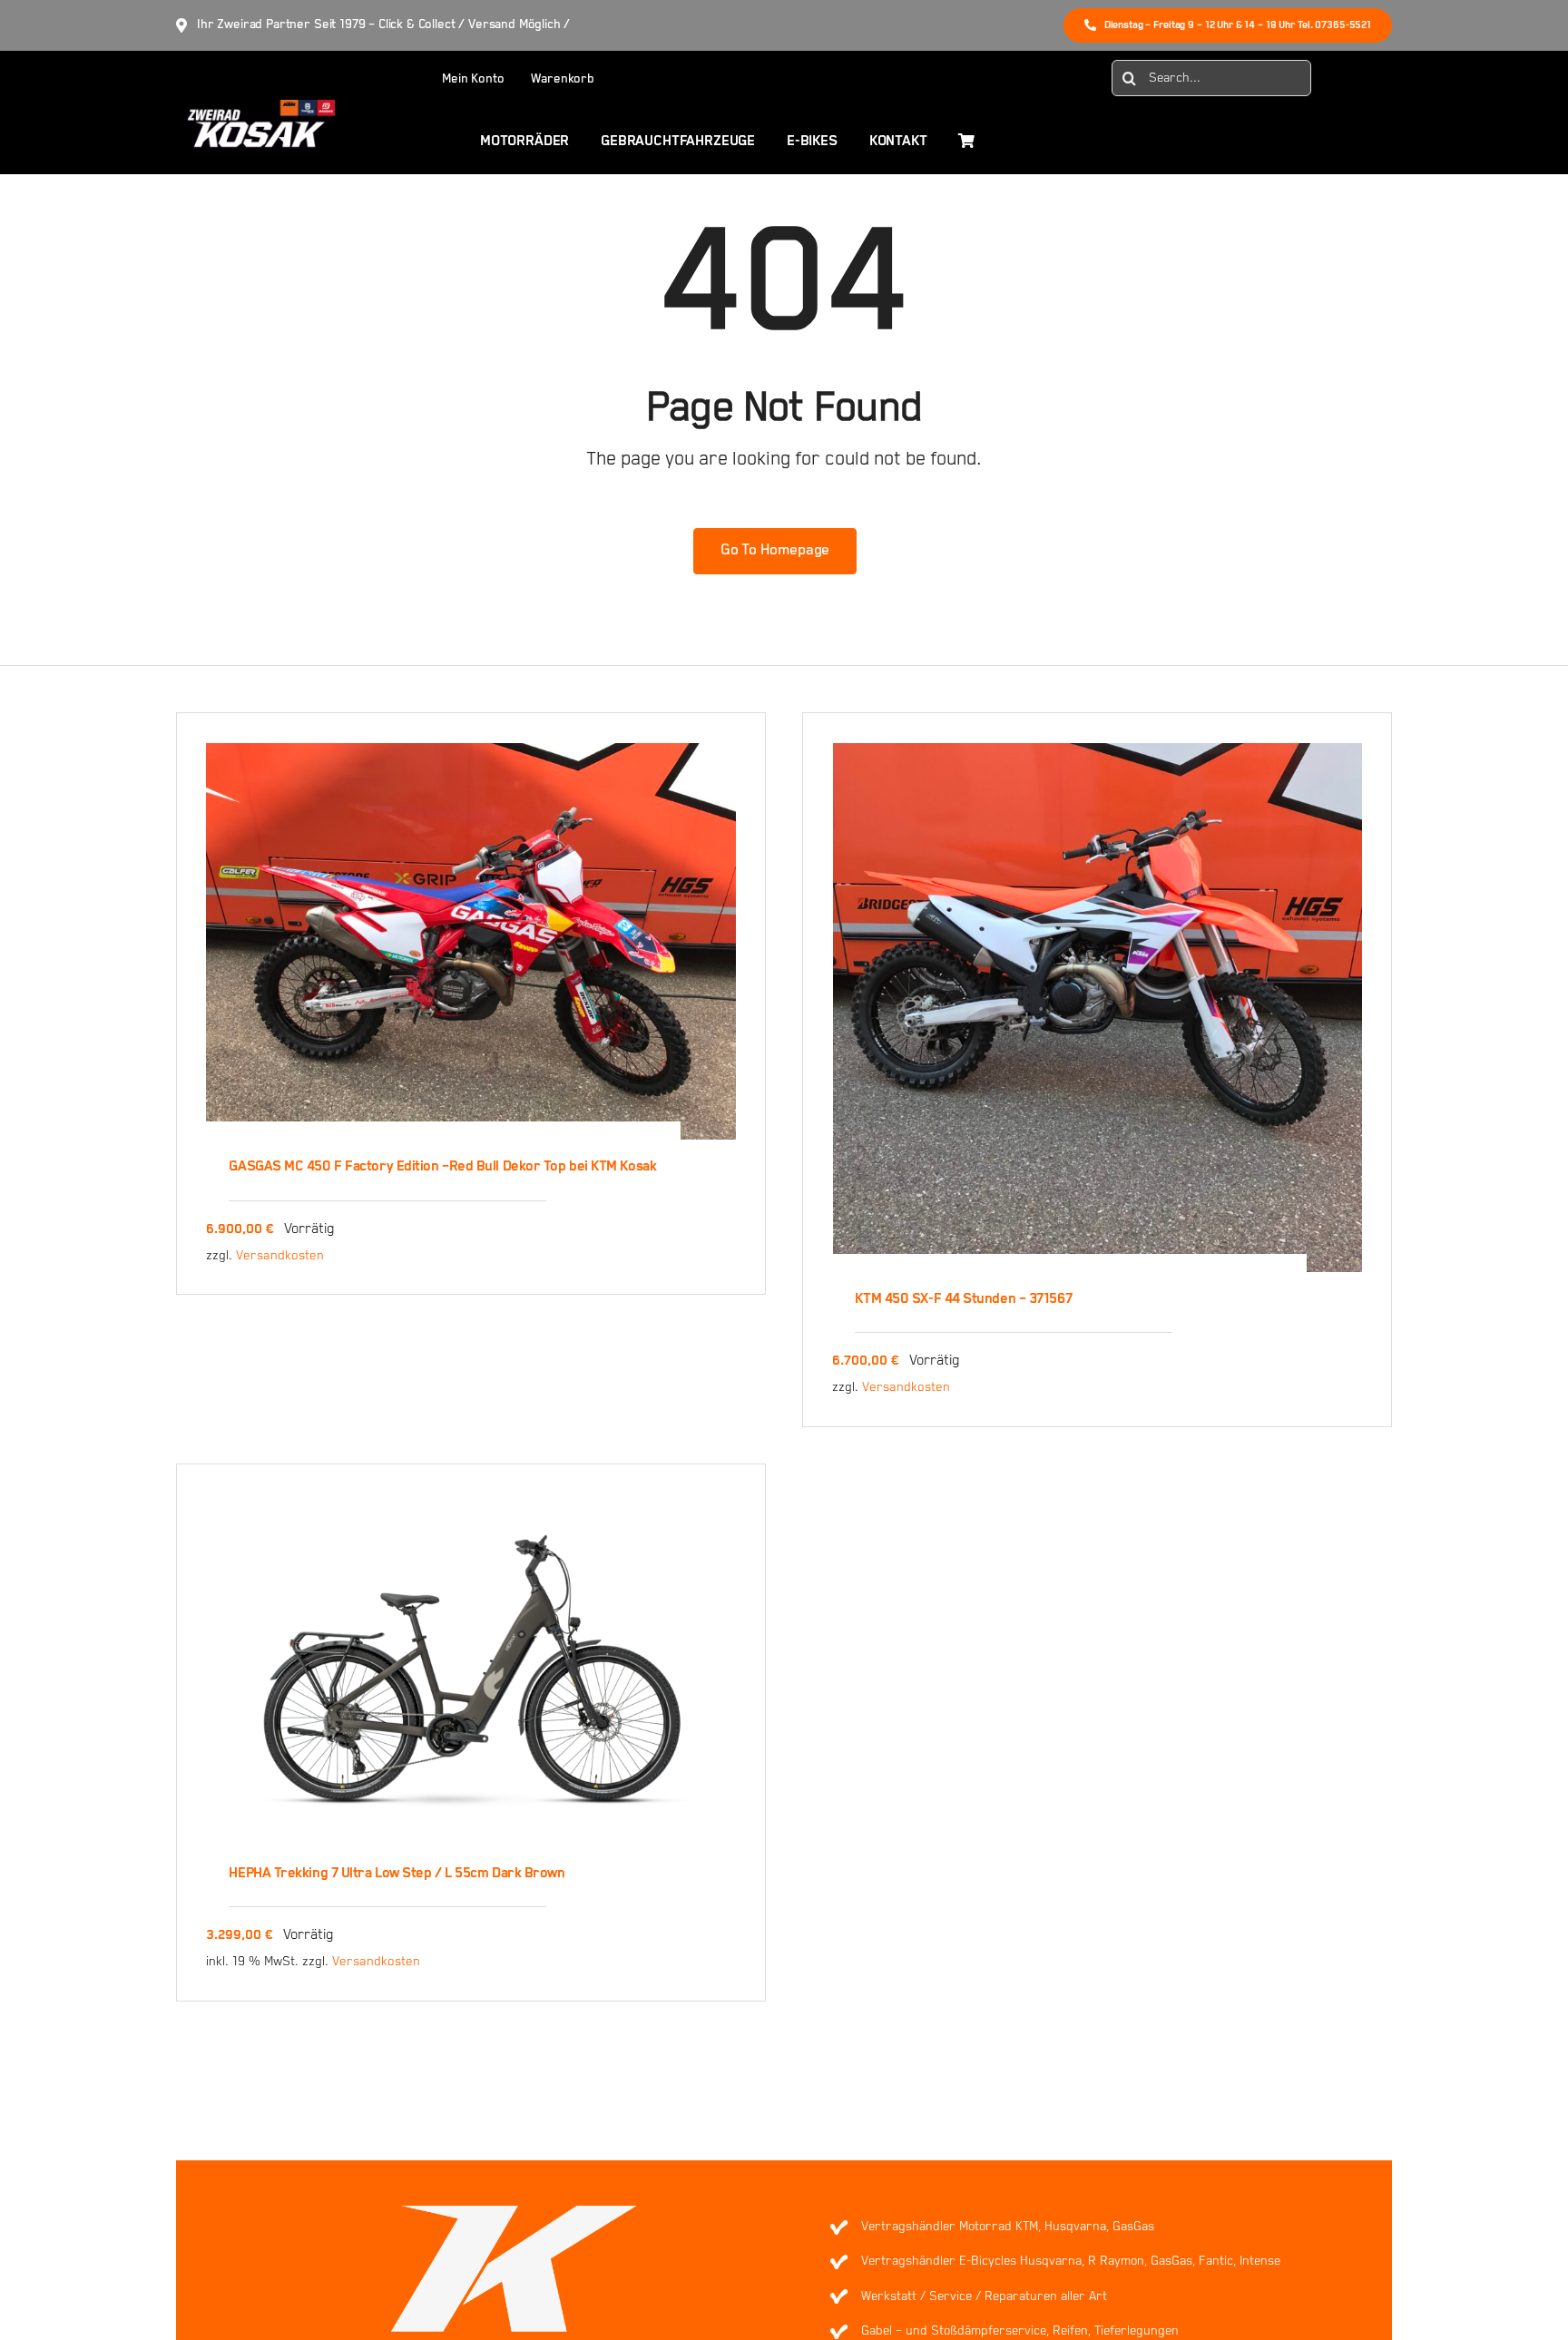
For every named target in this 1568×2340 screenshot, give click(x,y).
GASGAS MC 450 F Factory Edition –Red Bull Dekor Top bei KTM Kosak (442, 1167)
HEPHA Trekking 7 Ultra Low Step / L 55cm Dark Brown (397, 1874)
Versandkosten (280, 1256)
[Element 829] (255, 108)
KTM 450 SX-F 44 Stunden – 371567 (963, 1299)
